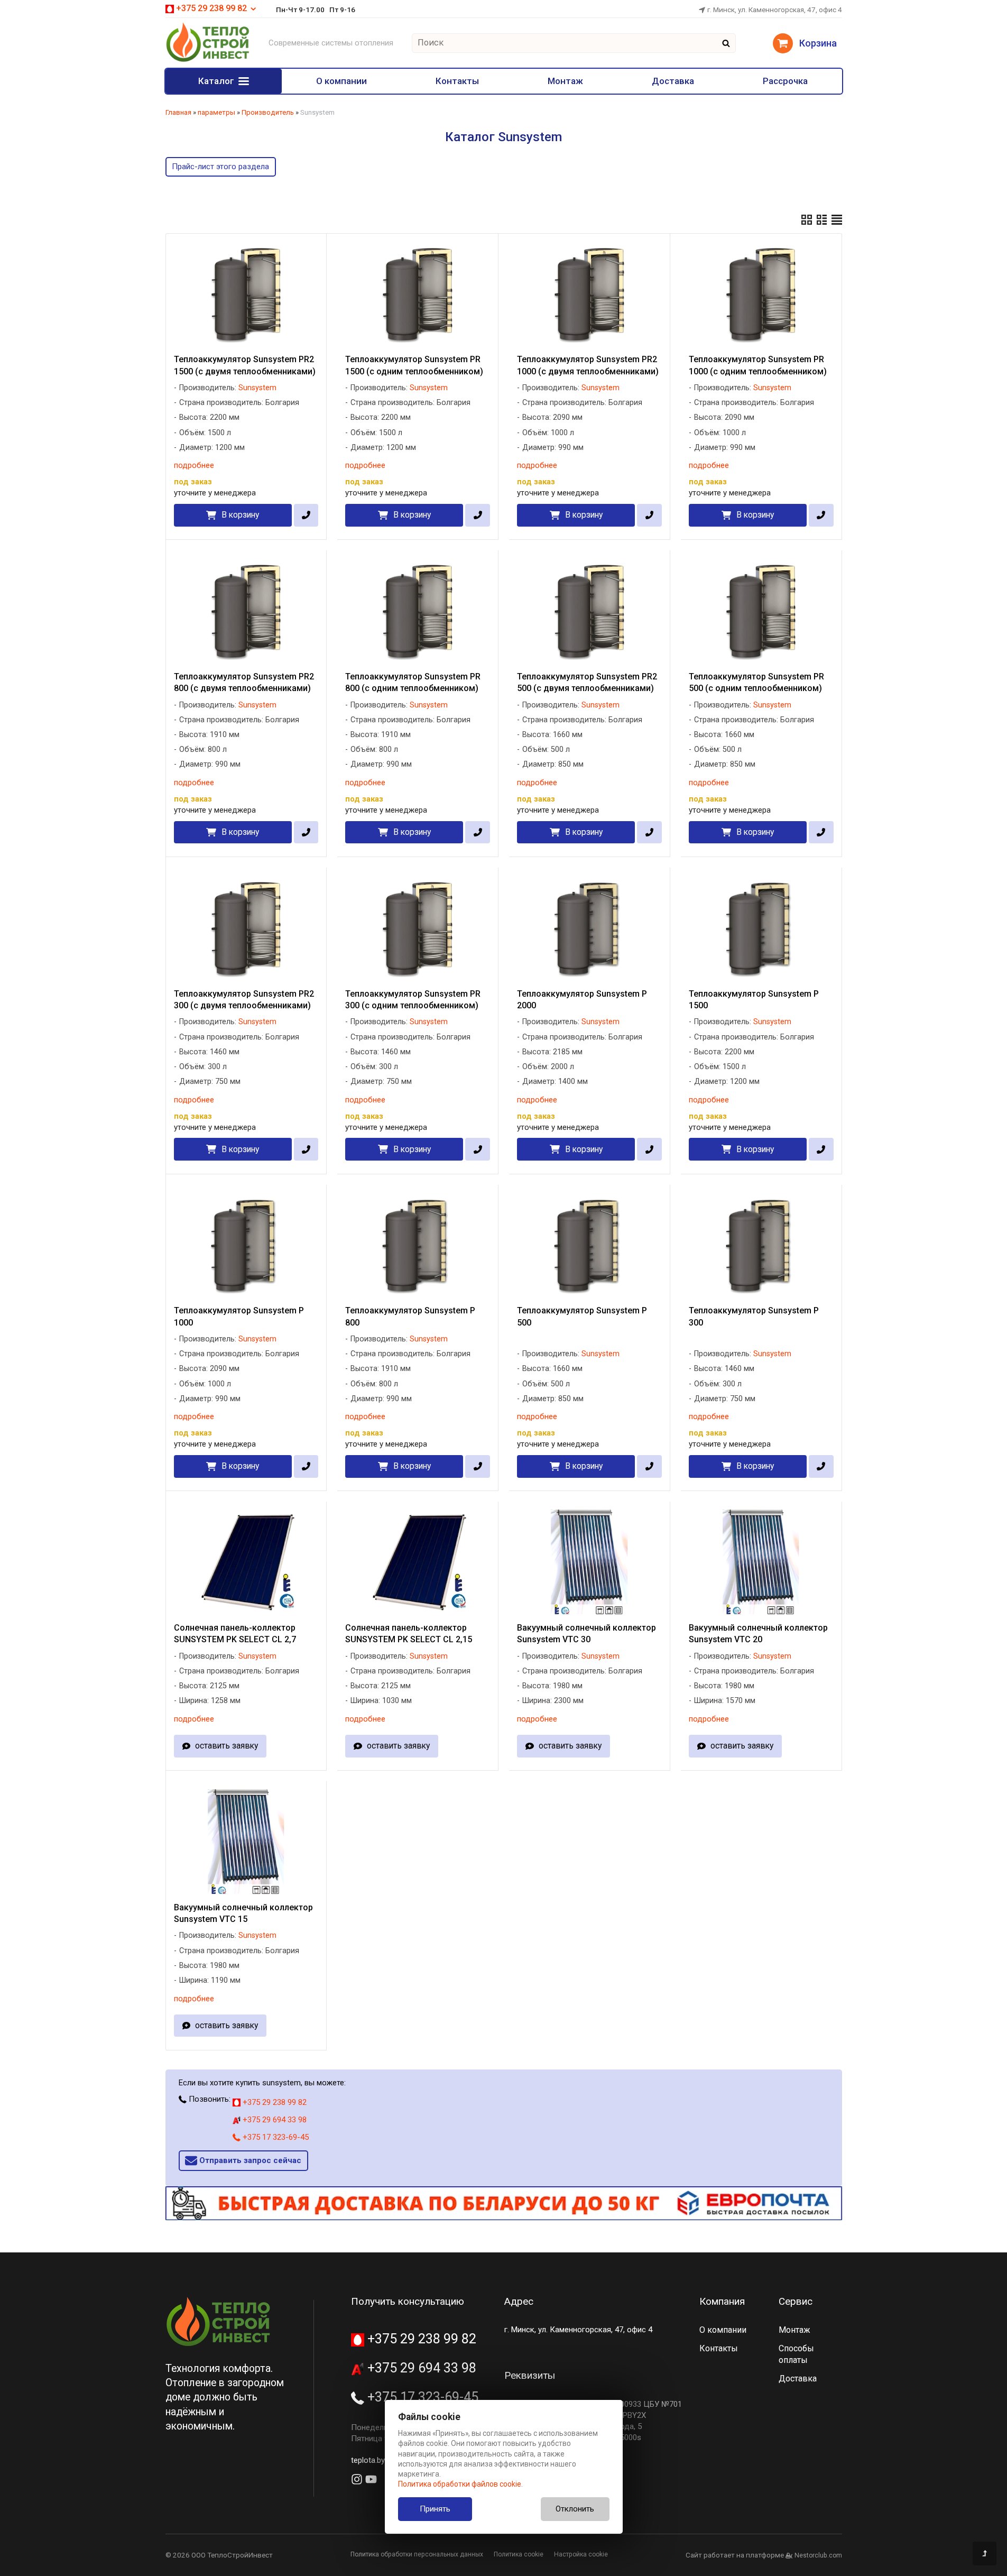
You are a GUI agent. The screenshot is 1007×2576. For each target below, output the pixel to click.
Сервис (796, 2301)
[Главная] (208, 60)
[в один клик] (306, 515)
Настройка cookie (581, 2554)
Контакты (457, 81)
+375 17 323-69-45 (275, 2137)
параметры (216, 112)
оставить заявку (227, 1746)
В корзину (240, 515)
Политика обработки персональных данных (417, 2554)
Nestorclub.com (818, 2555)
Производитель (268, 112)
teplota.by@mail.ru (383, 2460)
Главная (178, 112)
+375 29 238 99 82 (274, 2102)
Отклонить (575, 2509)
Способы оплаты (796, 2354)
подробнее (194, 465)
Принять (435, 2509)
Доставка (673, 81)
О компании (341, 81)
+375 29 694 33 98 (274, 2120)
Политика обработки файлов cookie (460, 2484)
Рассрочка (785, 81)
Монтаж (565, 81)
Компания (722, 2301)
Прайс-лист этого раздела (220, 167)
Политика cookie (519, 2554)
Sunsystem (257, 388)
